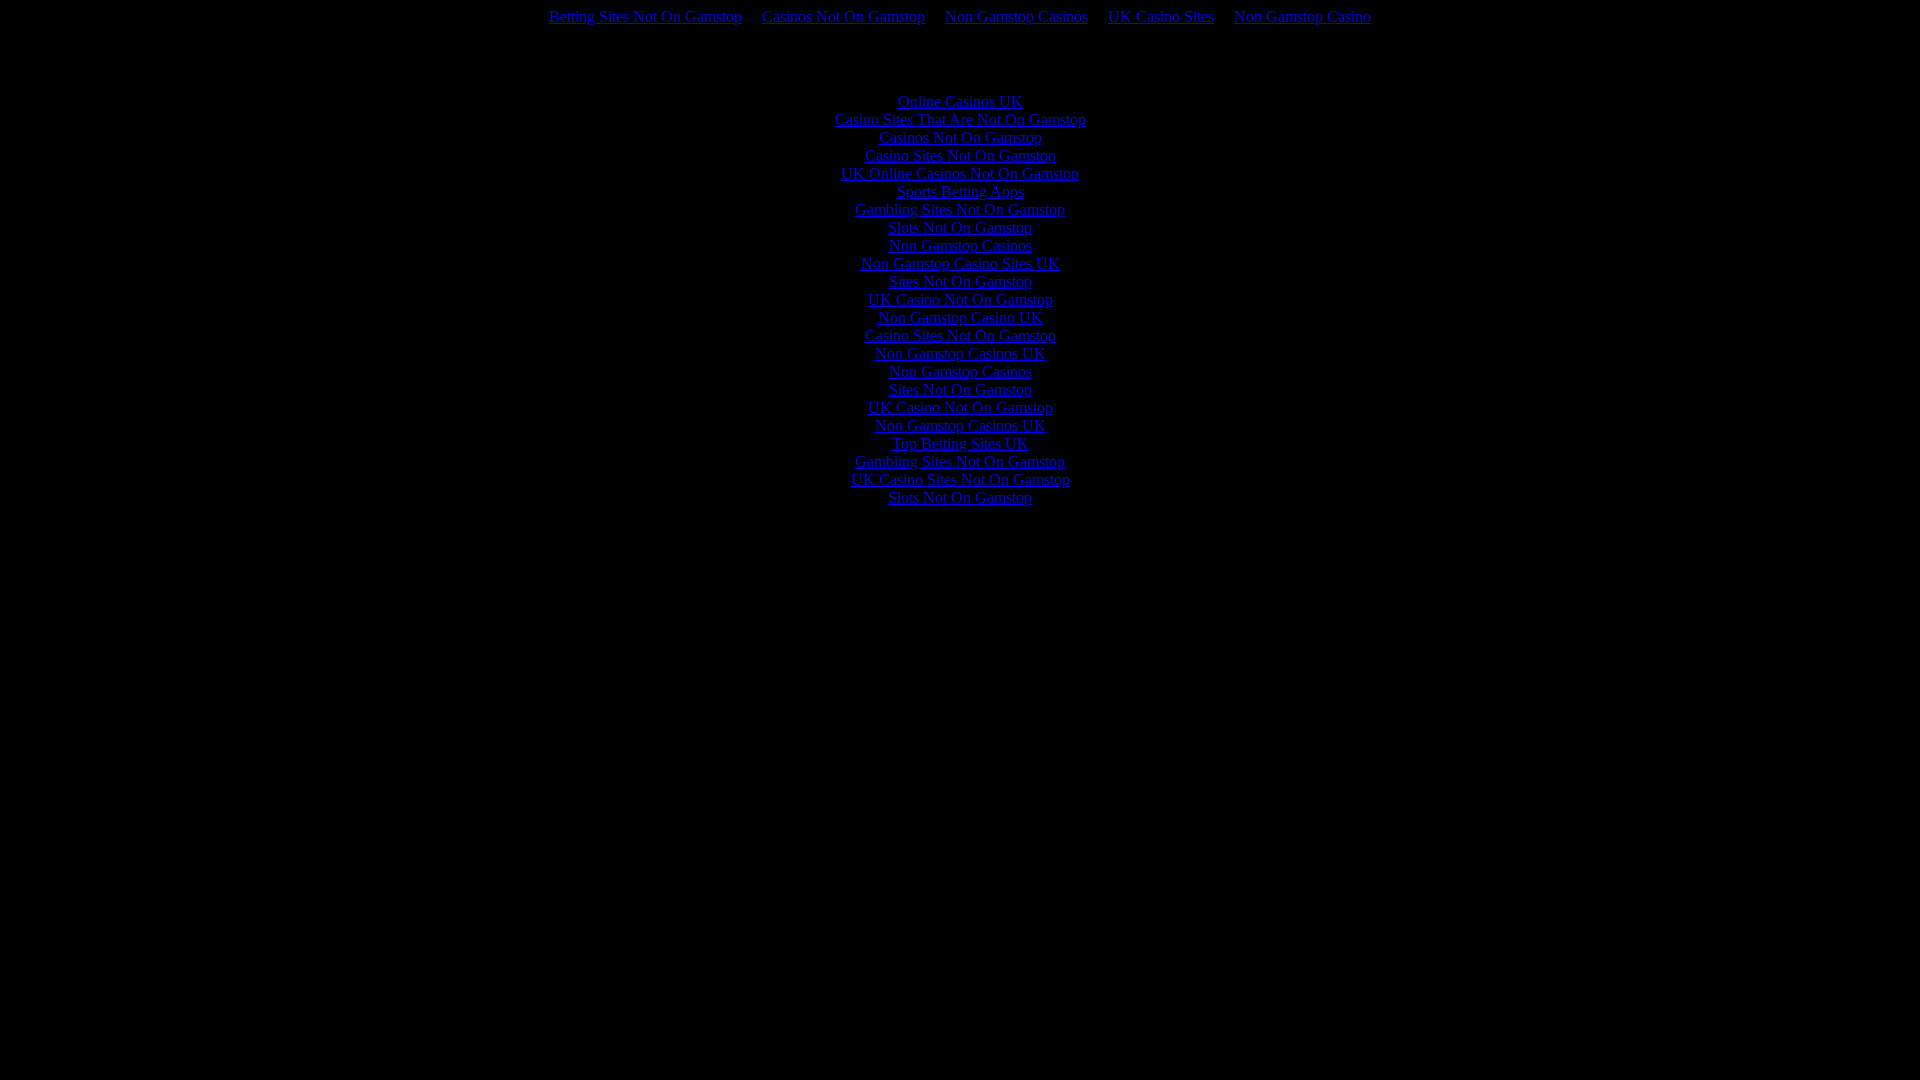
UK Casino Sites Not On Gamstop (960, 479)
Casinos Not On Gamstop (843, 16)
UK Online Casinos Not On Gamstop (960, 173)
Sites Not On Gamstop (960, 281)
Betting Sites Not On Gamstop (645, 16)
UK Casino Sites (1161, 16)
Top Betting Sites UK (960, 443)
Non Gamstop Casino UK (960, 317)
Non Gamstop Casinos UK (960, 353)
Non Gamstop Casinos (1016, 16)
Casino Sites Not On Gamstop (960, 155)
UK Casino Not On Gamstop (960, 299)
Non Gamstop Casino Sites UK (960, 263)
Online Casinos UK (960, 101)
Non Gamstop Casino (1302, 16)
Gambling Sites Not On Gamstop (960, 209)
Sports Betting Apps (960, 191)
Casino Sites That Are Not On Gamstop (960, 119)
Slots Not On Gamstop (960, 227)
